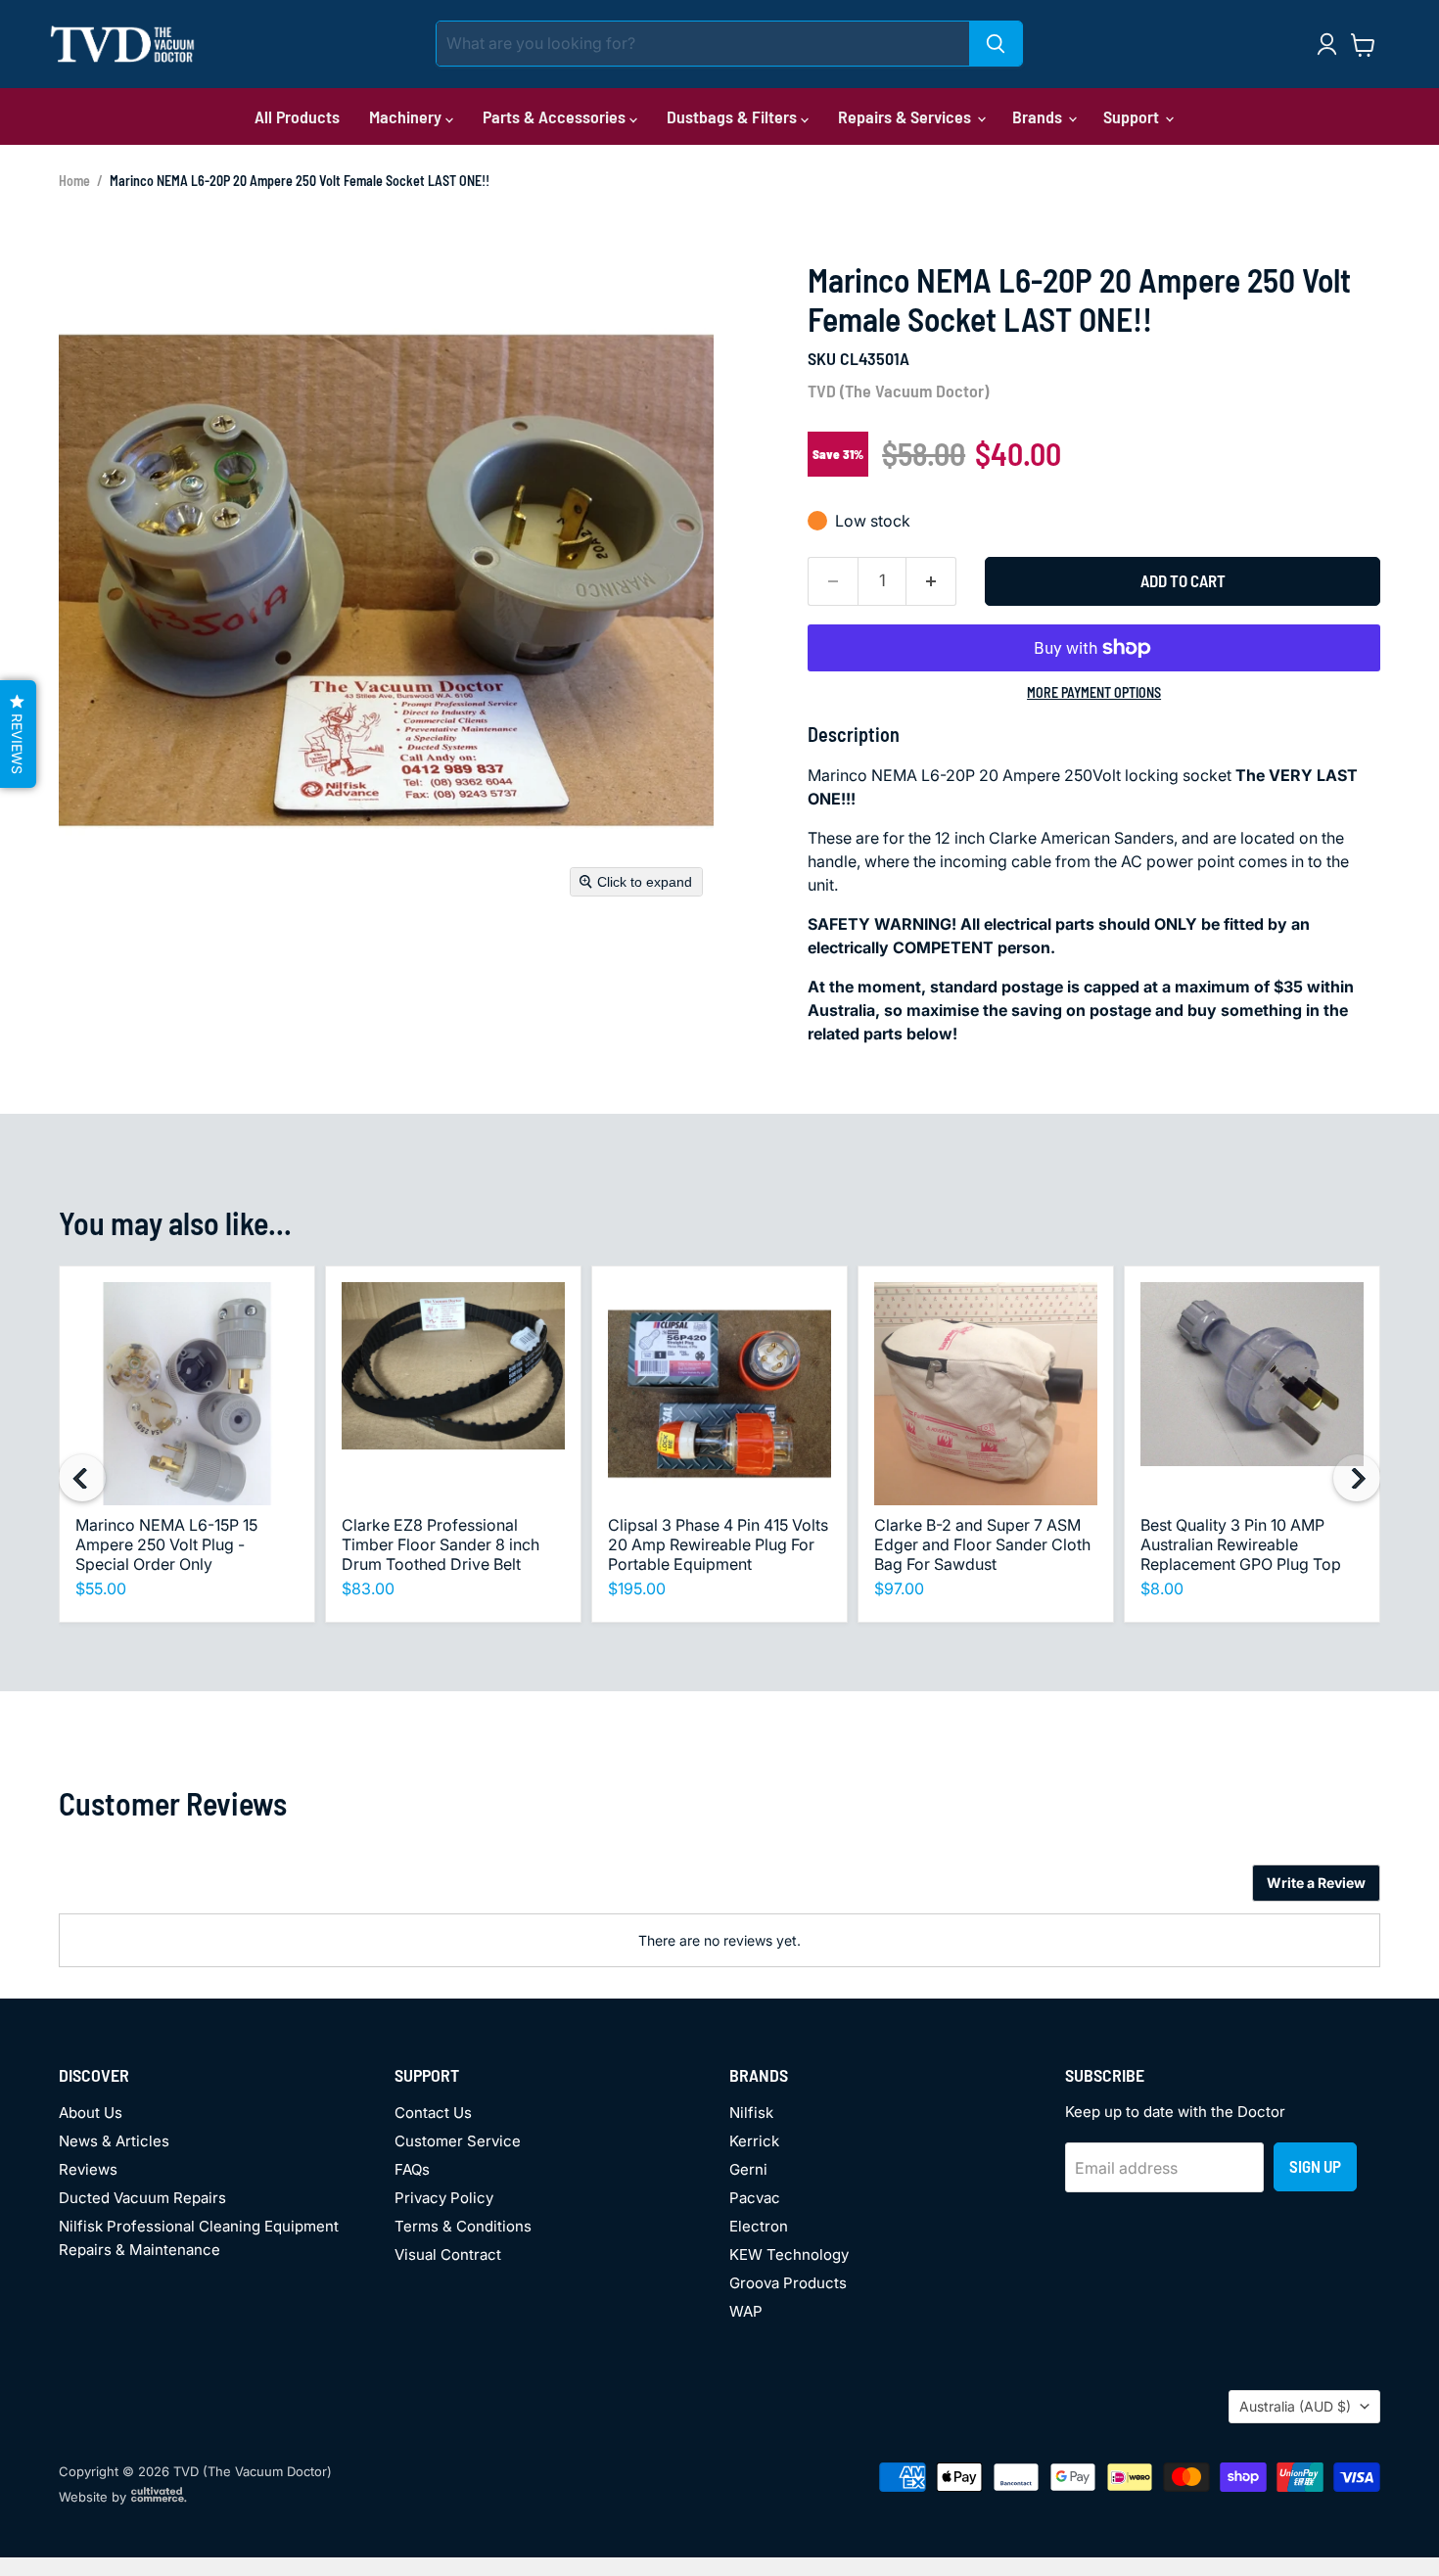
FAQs (412, 2169)
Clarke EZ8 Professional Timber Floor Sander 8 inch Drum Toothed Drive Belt (441, 1544)
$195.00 (637, 1588)
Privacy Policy (444, 2198)
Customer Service (458, 2141)
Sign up (1315, 2166)
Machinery (407, 116)
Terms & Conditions (463, 2226)
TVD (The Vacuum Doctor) (898, 391)
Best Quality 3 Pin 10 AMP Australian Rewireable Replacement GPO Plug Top (1241, 1544)
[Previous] (82, 1478)
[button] (18, 734)
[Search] (996, 44)
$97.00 (899, 1588)
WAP (746, 2311)
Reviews (88, 2169)
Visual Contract (448, 2254)
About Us (91, 2113)
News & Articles (114, 2141)
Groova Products (788, 2283)
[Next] (1357, 1478)
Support (1133, 116)
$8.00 (1162, 1588)
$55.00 (101, 1588)
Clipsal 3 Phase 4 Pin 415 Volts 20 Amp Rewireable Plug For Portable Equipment (718, 1544)
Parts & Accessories (556, 116)
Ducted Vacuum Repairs (142, 2198)
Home (74, 181)
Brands (1039, 116)
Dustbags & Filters (734, 116)
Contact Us (433, 2113)
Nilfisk (751, 2113)
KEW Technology (789, 2254)
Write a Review (1316, 1883)
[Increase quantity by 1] (931, 581)
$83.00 (368, 1588)
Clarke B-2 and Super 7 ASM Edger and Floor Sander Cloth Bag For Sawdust (982, 1544)
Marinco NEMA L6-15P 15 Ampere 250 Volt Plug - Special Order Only (166, 1544)
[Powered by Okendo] (147, 1890)
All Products (297, 116)
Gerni (748, 2169)
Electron (759, 2226)
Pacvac (755, 2198)
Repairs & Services (906, 116)
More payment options (1094, 693)
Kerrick (754, 2141)
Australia (1295, 2406)
